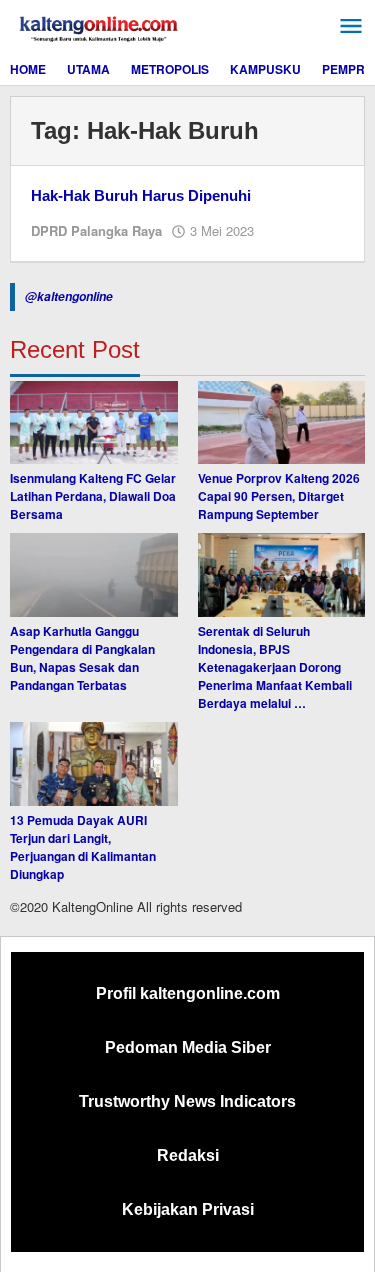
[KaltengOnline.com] (100, 26)
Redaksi (188, 1155)
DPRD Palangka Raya (96, 230)
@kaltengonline (69, 296)
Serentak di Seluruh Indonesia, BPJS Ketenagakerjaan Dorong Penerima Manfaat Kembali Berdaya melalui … (275, 667)
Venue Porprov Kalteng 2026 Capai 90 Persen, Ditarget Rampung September (279, 496)
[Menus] (351, 26)
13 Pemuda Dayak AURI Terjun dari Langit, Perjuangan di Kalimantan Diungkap (83, 847)
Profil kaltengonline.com (188, 993)
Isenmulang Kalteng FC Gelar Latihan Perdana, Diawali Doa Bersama (93, 496)
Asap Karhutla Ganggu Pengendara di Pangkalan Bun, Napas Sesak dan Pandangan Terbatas (82, 658)
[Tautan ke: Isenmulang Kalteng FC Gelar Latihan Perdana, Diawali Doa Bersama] (94, 423)
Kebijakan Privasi (188, 1209)
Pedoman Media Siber (188, 1047)
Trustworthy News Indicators (187, 1101)
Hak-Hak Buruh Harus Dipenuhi (141, 195)
